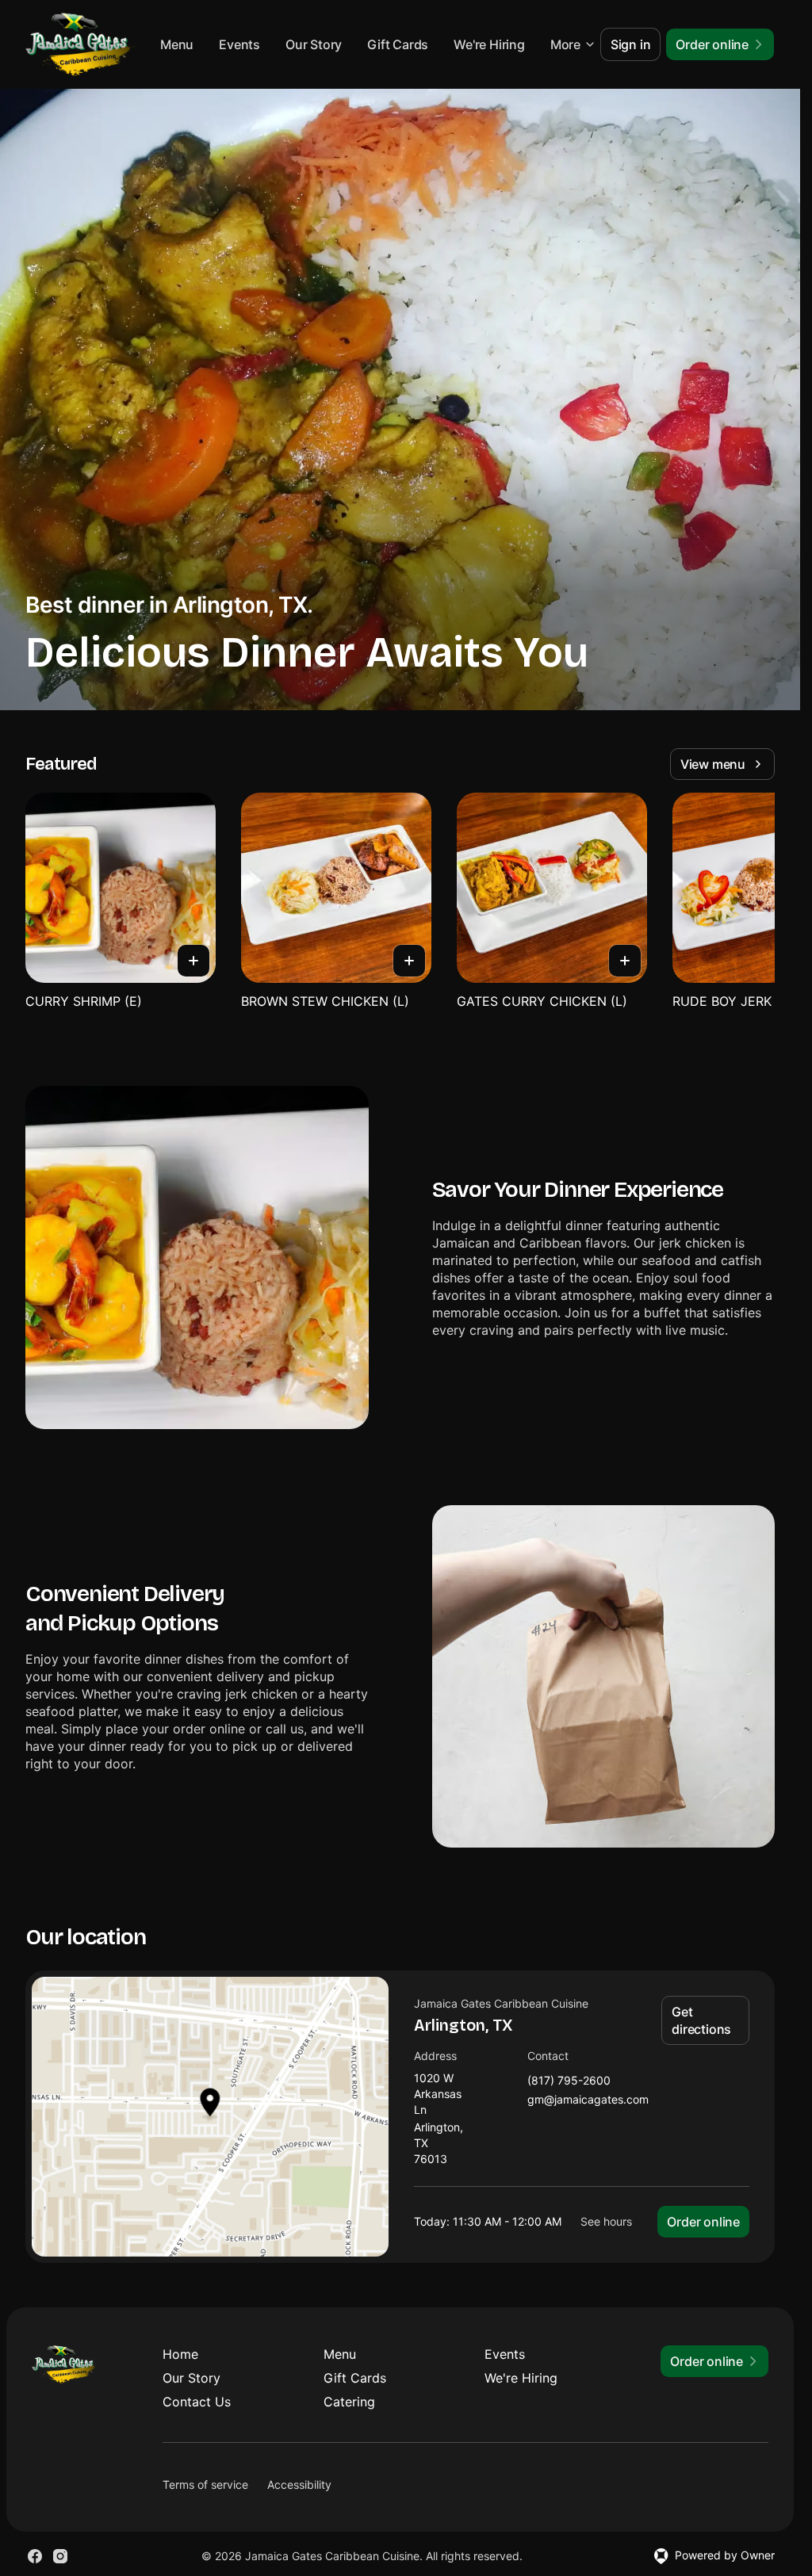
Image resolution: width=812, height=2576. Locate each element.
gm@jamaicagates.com (588, 2100)
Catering (349, 2402)
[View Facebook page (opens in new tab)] (35, 2556)
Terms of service (205, 2484)
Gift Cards (483, 44)
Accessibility (299, 2484)
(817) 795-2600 (569, 2081)
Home (180, 2354)
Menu (262, 44)
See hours (606, 2221)
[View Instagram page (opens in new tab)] (60, 2556)
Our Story (398, 44)
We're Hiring (521, 2378)
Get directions (701, 2020)
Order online (703, 2222)
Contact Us (197, 2402)
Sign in (631, 44)
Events (325, 44)
